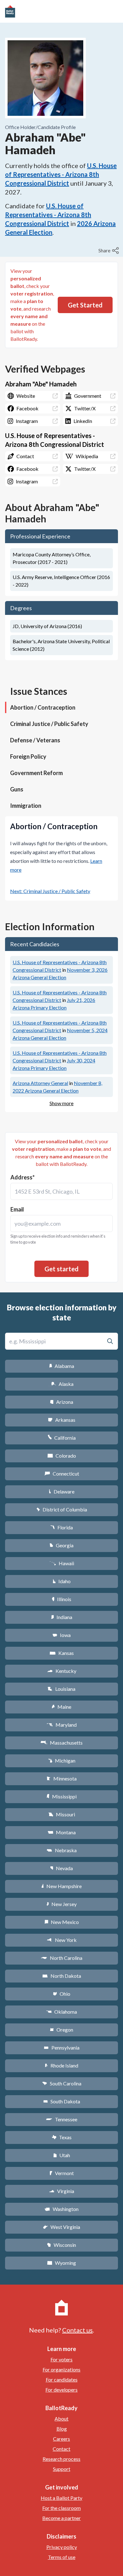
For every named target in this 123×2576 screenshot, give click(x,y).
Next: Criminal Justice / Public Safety (50, 891)
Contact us (77, 2330)
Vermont (62, 2173)
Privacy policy (62, 2547)
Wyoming (61, 2263)
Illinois (61, 1599)
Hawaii (62, 1563)
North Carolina (61, 1958)
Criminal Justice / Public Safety (49, 724)
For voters (61, 2359)
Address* (23, 1177)
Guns (17, 789)
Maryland (62, 1725)
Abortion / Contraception (43, 707)
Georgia (61, 1545)
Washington (61, 2209)
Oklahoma (61, 2012)
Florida (61, 1527)
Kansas (62, 1653)
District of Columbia (62, 1509)
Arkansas (62, 1420)
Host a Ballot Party (61, 2498)
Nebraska (62, 1850)
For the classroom (61, 2508)
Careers (61, 2439)
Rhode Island (61, 2065)
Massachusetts (61, 1743)
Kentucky (62, 1671)
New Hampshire (61, 1886)
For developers (61, 2390)
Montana (62, 1832)
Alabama (62, 1366)
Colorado (62, 1456)
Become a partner (61, 2518)
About (61, 2419)
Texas (61, 2137)
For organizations (61, 2369)
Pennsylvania (62, 2047)
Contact (61, 2449)
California (62, 1438)
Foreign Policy (28, 756)
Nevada (61, 1868)
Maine (61, 1707)
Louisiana (61, 1689)
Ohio (62, 1994)
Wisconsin (61, 2245)
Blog (62, 2429)
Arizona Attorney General (40, 1083)
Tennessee (61, 2119)
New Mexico (62, 1922)
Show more (61, 1103)
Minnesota (62, 1778)
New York (62, 1940)
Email (17, 1209)
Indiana (61, 1617)
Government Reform (36, 773)
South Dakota (62, 2101)
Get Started (85, 305)
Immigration (26, 806)
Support (62, 2469)
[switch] (109, 250)
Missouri (62, 1814)
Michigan (62, 1760)
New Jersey (61, 1904)
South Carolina (62, 2083)
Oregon (61, 2030)
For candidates (62, 2379)
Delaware (62, 1491)
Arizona (61, 1402)
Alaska (62, 1384)
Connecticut (62, 1474)
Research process (61, 2459)
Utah (62, 2155)
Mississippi (61, 1796)
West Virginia (61, 2227)
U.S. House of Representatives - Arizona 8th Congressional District (61, 174)
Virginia (61, 2191)
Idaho (62, 1581)
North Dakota (62, 1976)
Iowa (61, 1635)
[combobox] (61, 1191)
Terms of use (62, 2557)
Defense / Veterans (35, 740)
